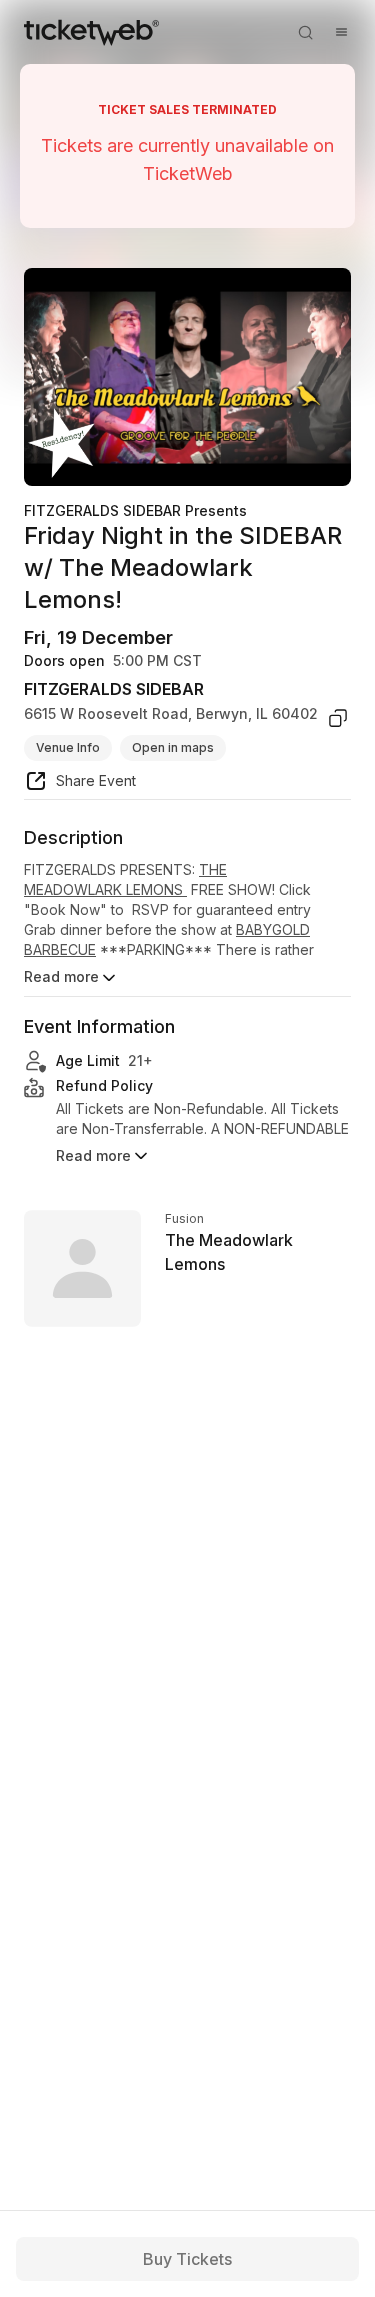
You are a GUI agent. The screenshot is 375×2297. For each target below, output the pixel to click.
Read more (61, 976)
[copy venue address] (338, 718)
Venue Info (68, 747)
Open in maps (173, 747)
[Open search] (305, 32)
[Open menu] (341, 32)
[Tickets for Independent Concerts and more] (91, 32)
